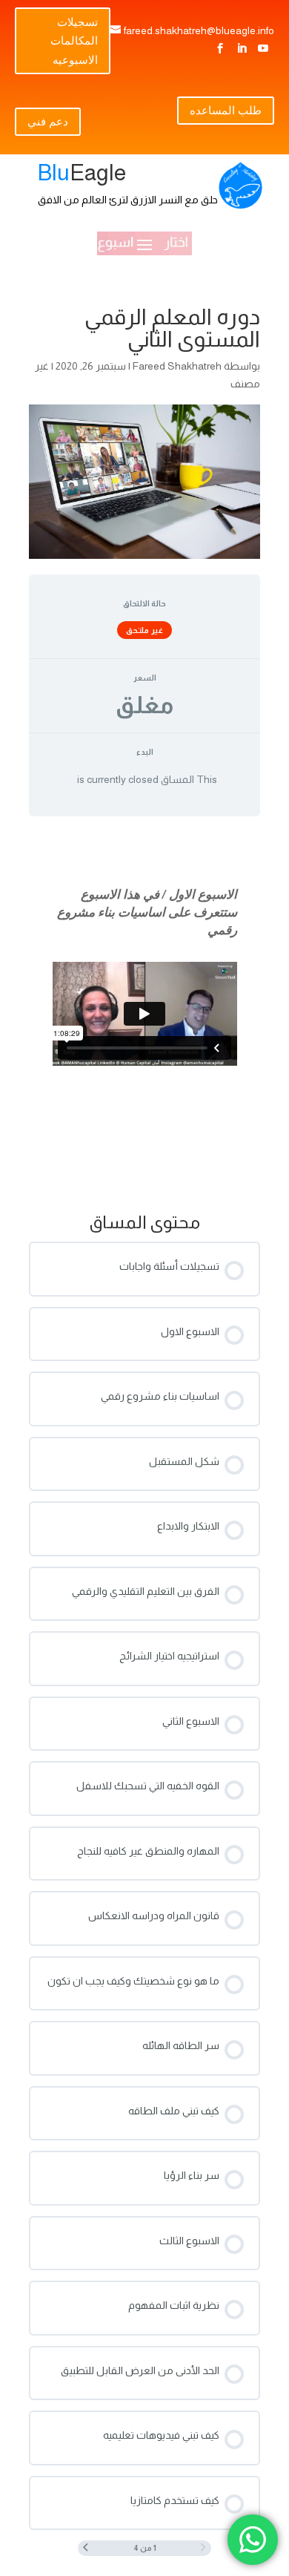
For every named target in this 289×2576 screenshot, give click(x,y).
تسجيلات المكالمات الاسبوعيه (74, 40)
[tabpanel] (144, 1010)
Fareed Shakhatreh (177, 366)
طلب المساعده (226, 110)
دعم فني (48, 121)
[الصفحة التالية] (86, 2548)
